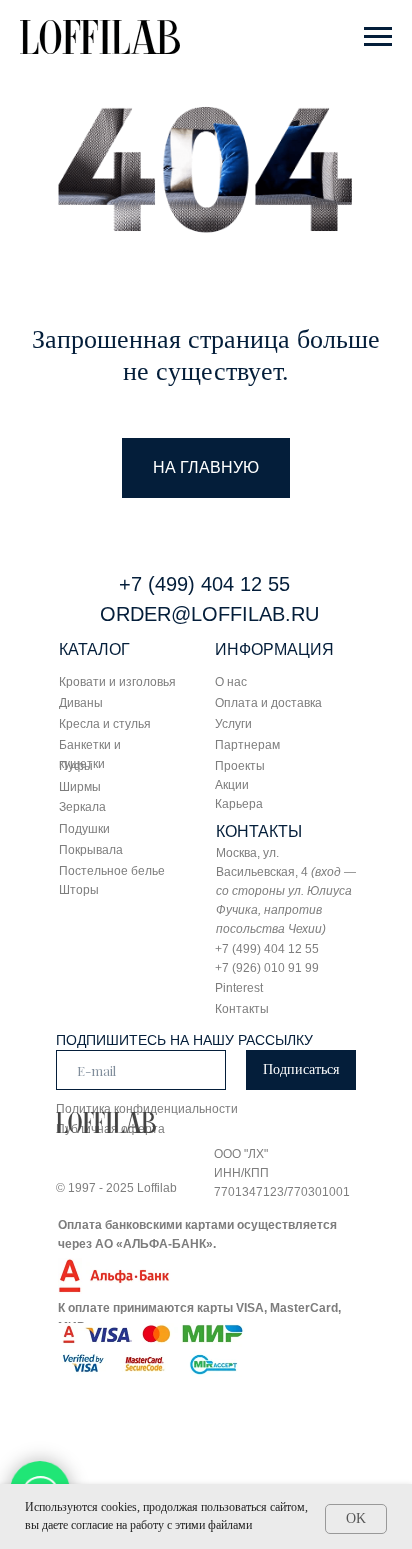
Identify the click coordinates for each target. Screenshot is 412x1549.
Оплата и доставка (268, 703)
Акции (232, 785)
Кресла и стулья (105, 724)
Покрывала (91, 850)
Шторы (79, 890)
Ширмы (80, 787)
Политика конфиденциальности (147, 1109)
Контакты (242, 1009)
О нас (231, 682)
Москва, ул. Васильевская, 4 (286, 891)
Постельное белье (112, 871)
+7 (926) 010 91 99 (267, 968)
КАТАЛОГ (94, 649)
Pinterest (239, 988)
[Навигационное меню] (378, 37)
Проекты (240, 766)
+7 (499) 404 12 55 (204, 584)
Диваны (81, 703)
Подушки (84, 829)
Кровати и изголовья (117, 682)
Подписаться (301, 1069)
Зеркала (82, 807)
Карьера (239, 804)
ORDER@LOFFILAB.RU (209, 614)
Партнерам (247, 745)
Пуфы (76, 766)
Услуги (233, 724)
